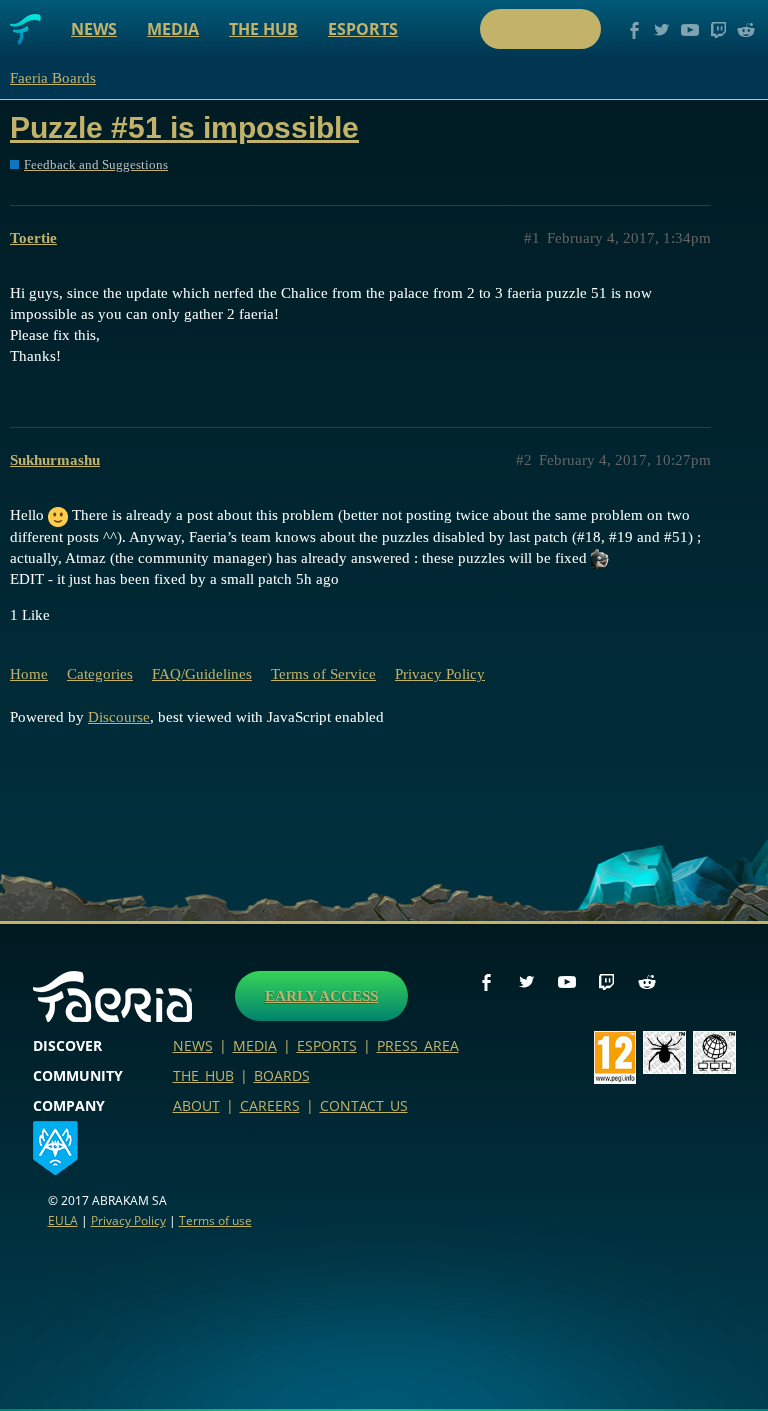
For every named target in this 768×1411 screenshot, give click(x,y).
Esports (363, 29)
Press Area (418, 1045)
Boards (282, 1075)
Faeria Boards (53, 78)
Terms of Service (323, 674)
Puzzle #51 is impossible (184, 127)
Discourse (119, 717)
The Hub (263, 29)
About (196, 1105)
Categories (100, 674)
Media (173, 29)
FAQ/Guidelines (202, 674)
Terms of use (215, 1220)
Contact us (364, 1105)
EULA (63, 1220)
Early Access (321, 996)
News (94, 29)
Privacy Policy (440, 674)
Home (29, 674)
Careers (270, 1105)
